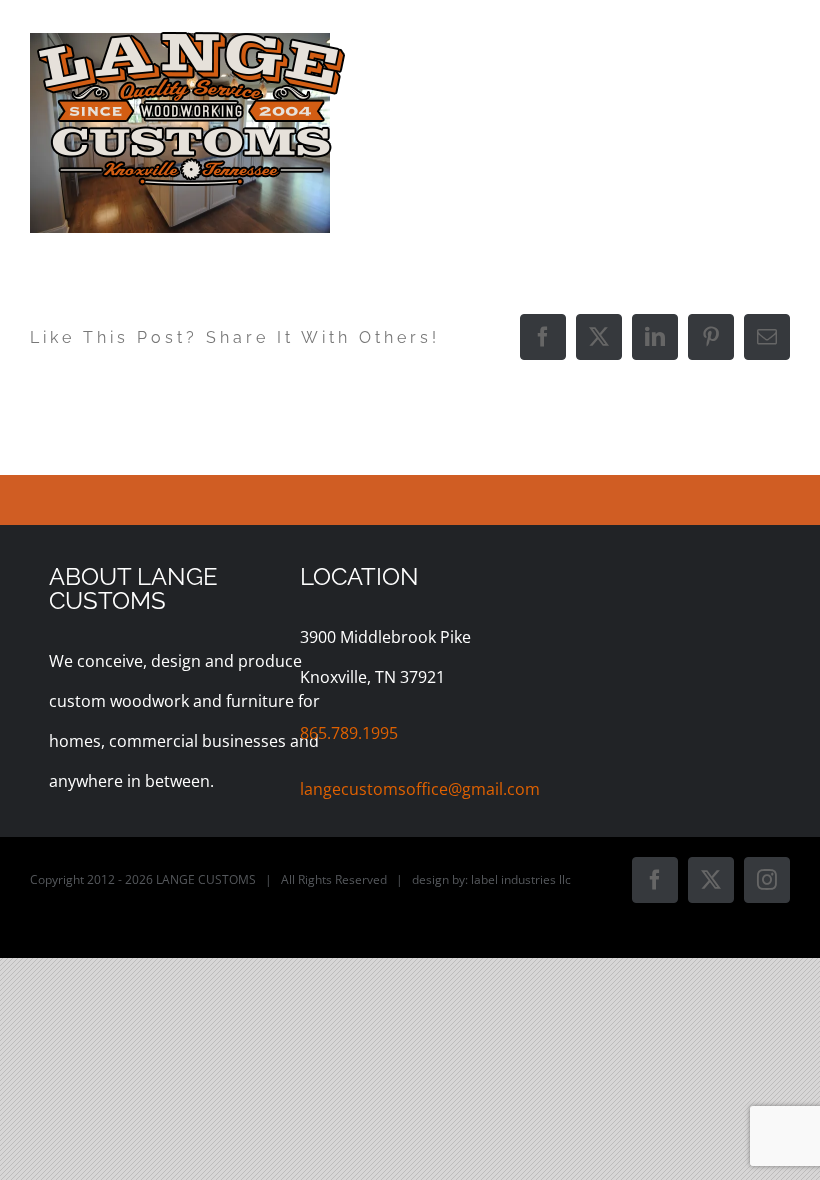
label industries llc (521, 879)
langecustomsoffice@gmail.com (420, 789)
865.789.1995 (349, 733)
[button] (755, 260)
